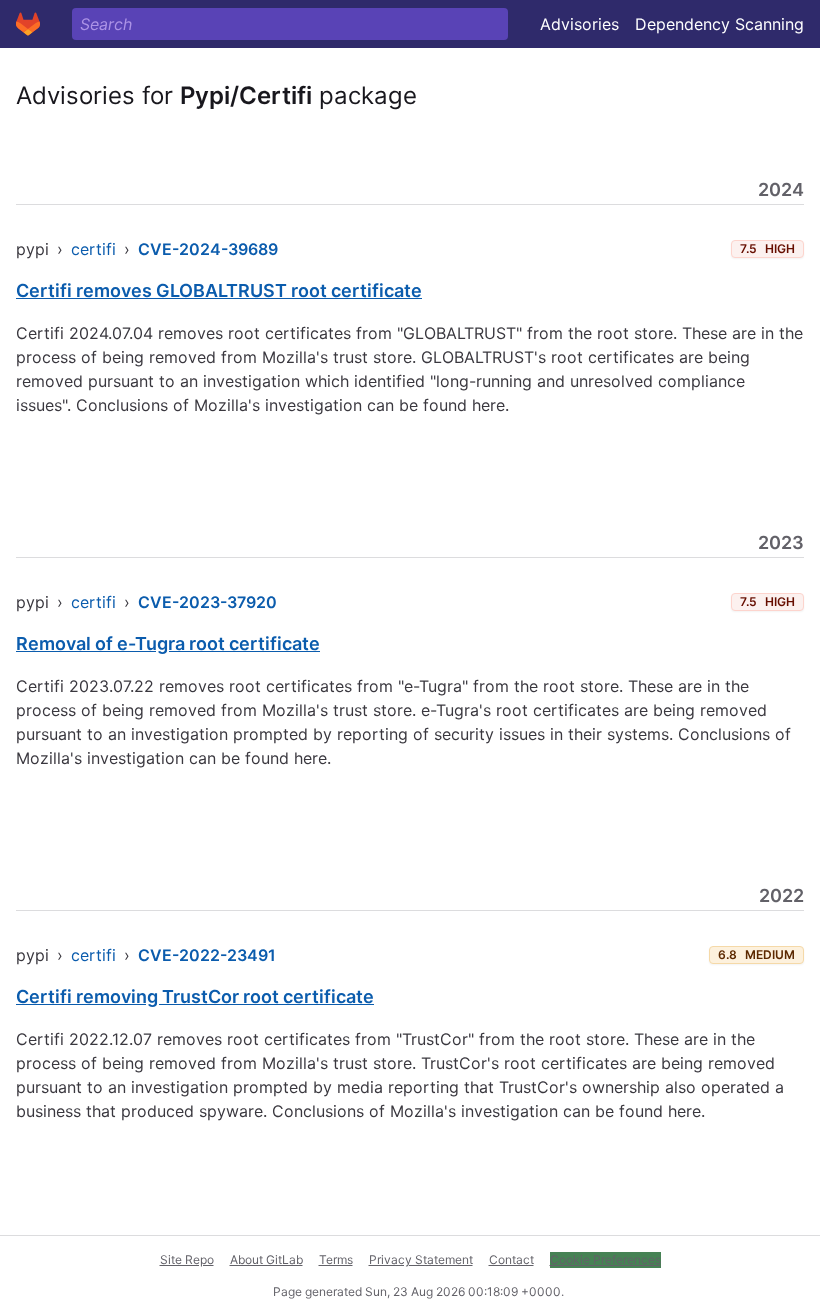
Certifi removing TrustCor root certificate (195, 996)
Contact (511, 1259)
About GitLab (266, 1259)
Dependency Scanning (719, 24)
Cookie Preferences (605, 1259)
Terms (336, 1259)
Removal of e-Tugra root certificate (168, 643)
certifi (93, 249)
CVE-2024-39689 (208, 249)
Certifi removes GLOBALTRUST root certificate (219, 290)
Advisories (579, 24)
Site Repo (187, 1259)
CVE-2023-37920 (207, 602)
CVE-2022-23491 (207, 955)
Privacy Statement (421, 1259)
